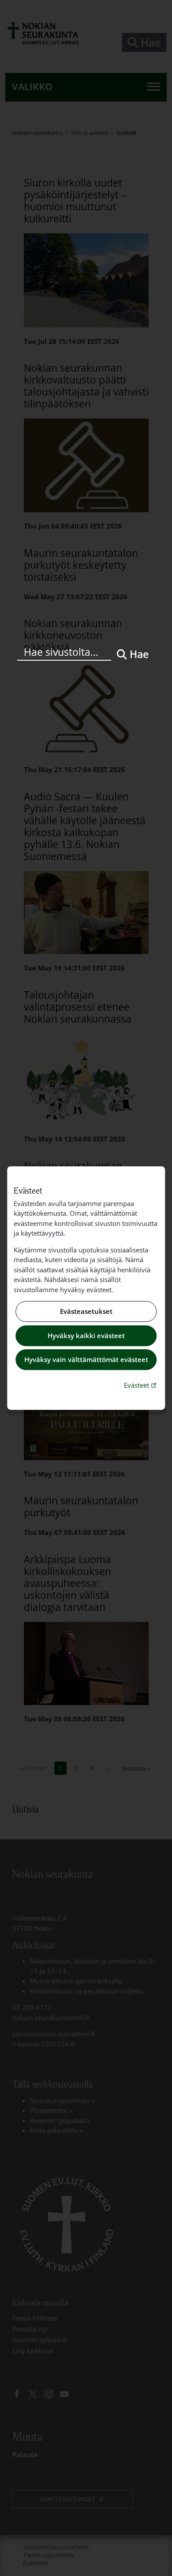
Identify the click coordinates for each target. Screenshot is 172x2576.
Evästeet (141, 1385)
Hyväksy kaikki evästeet (86, 1336)
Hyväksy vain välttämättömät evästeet (86, 1360)
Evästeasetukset (86, 1312)
